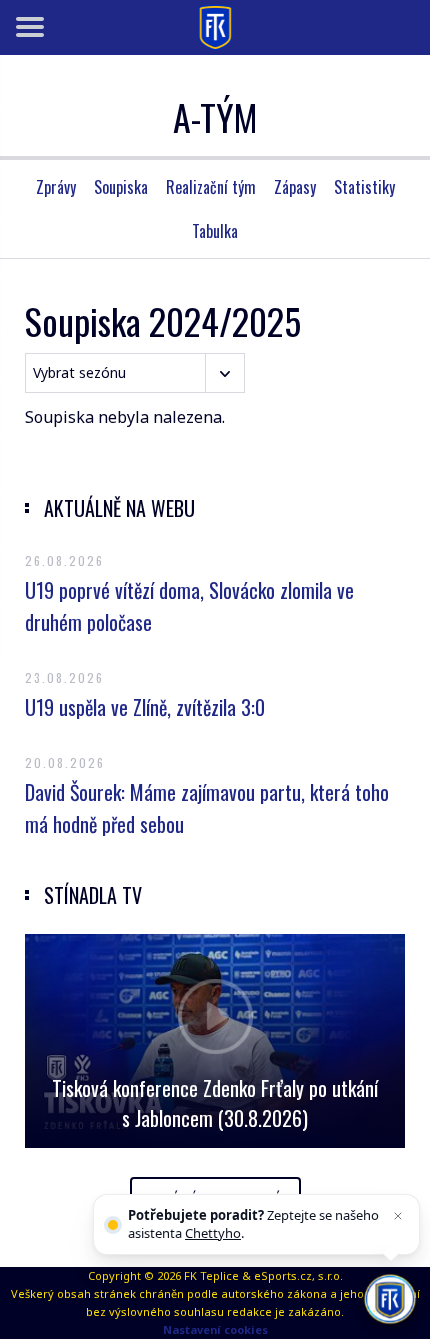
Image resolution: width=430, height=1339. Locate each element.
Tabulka (215, 231)
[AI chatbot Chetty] (389, 1298)
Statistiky (364, 187)
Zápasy (295, 187)
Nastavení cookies (215, 1329)
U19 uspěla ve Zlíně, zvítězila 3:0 (145, 707)
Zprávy (56, 187)
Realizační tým (211, 187)
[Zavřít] (398, 1216)
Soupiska (121, 187)
